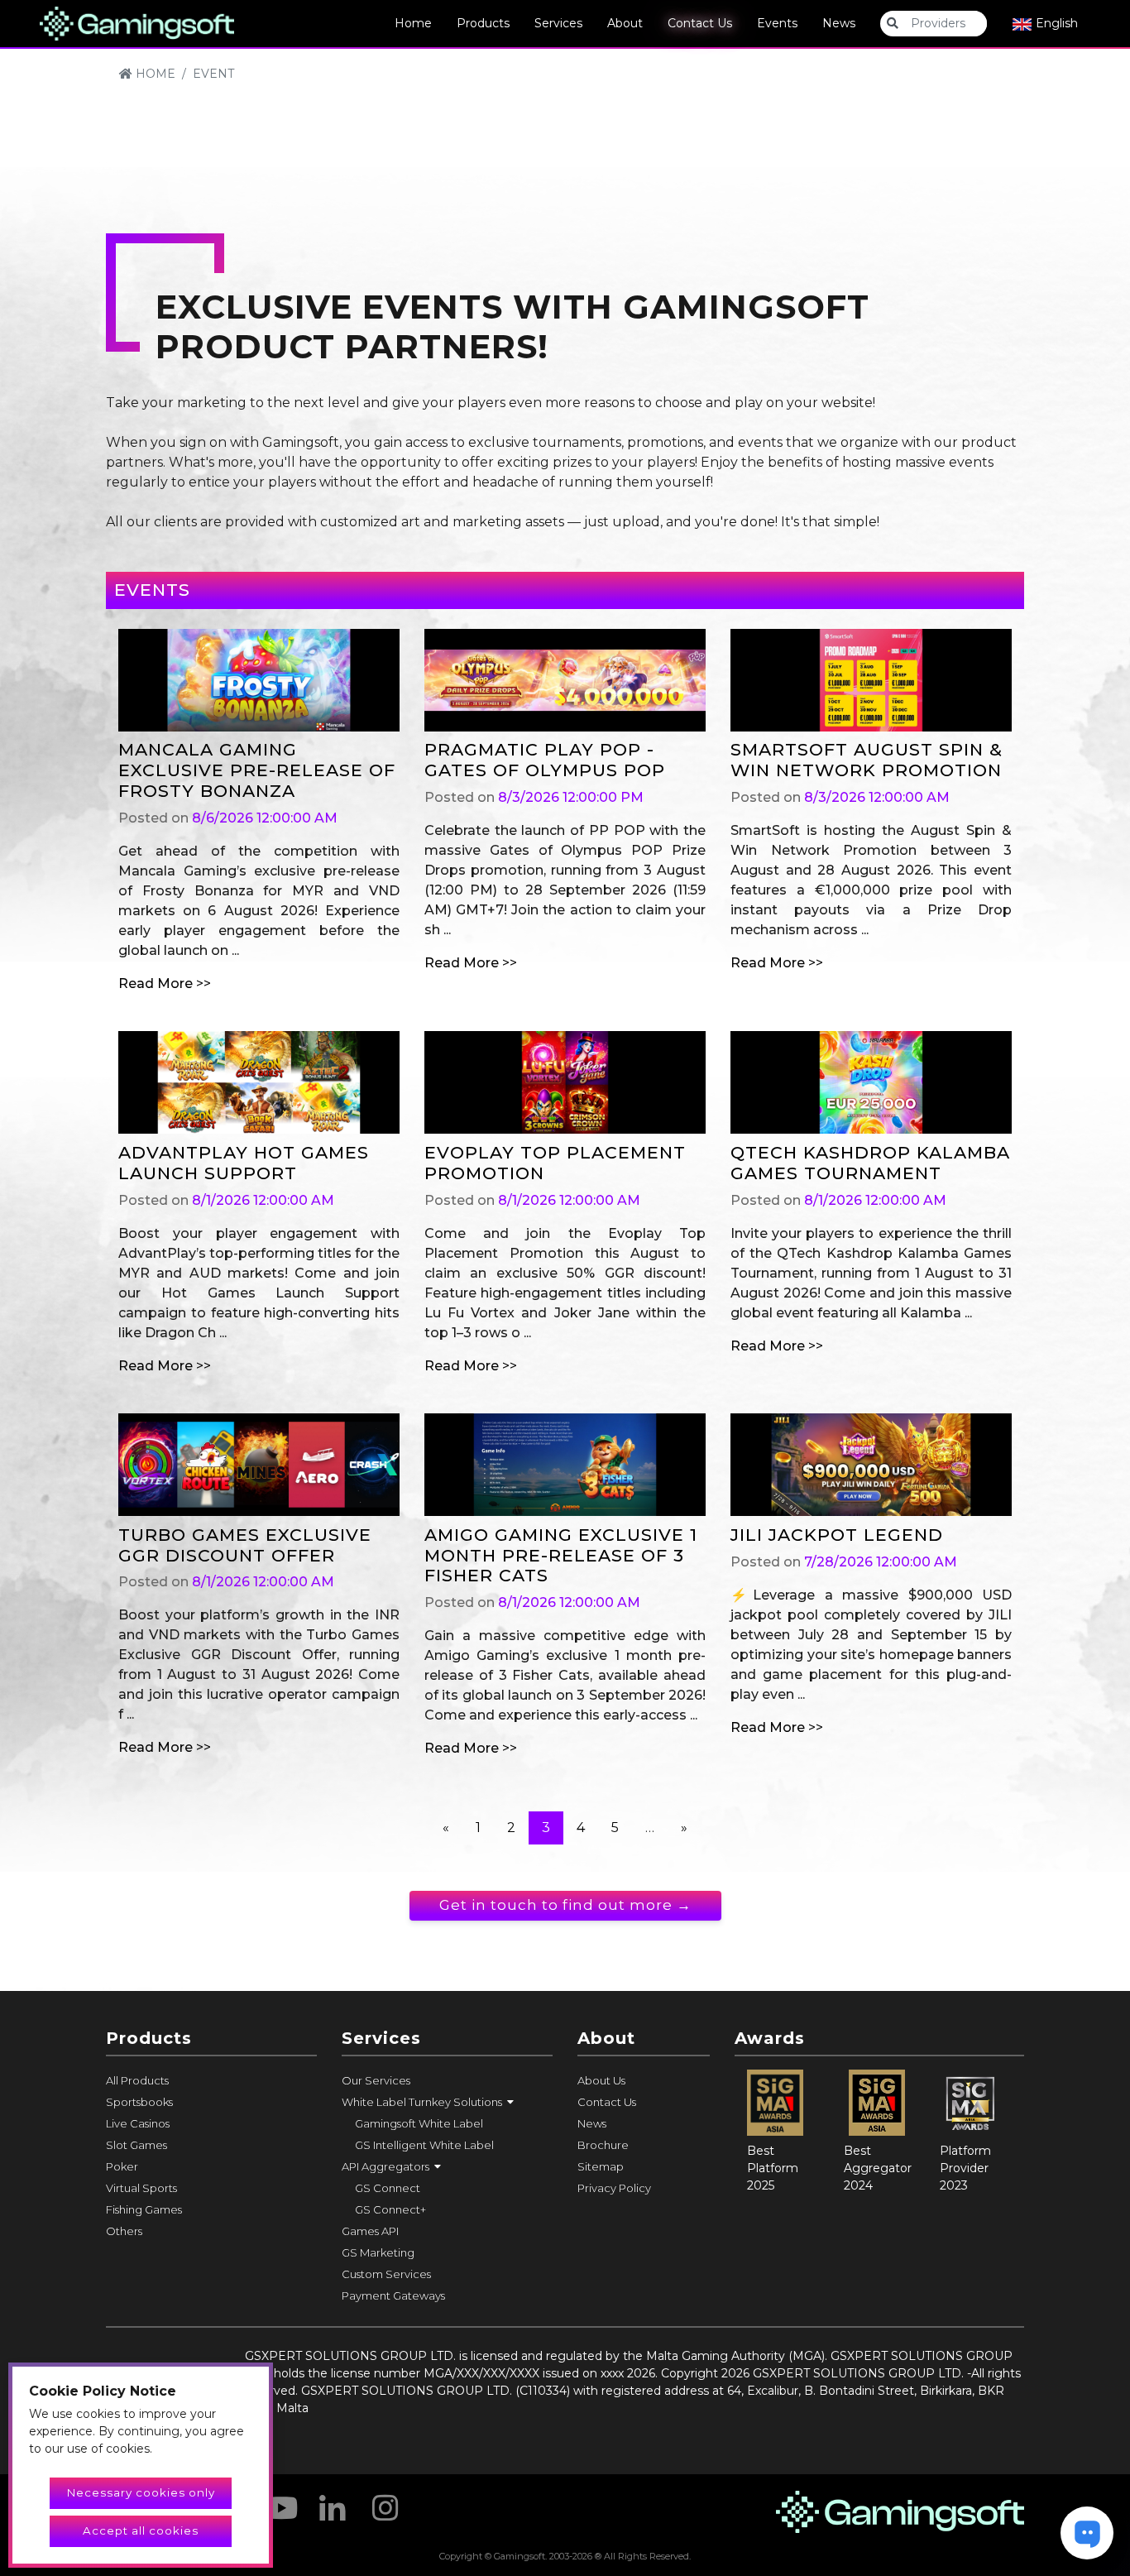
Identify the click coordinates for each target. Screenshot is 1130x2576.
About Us (601, 2080)
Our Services (376, 2080)
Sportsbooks (139, 2102)
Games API (370, 2231)
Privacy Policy (614, 2188)
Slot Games (136, 2145)
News (839, 23)
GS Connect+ (390, 2209)
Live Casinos (138, 2123)
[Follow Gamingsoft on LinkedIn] (333, 2502)
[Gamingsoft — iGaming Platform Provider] (137, 22)
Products (483, 23)
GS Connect (388, 2188)
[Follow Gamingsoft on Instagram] (385, 2502)
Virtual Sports (141, 2188)
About (625, 23)
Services (558, 23)
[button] (447, 2102)
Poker (122, 2166)
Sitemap (601, 2166)
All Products (137, 2080)
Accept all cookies (141, 2530)
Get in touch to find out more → (565, 1905)
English (1055, 23)
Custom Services (386, 2274)
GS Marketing (378, 2252)
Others (124, 2231)
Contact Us (700, 23)
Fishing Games (144, 2209)
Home (413, 23)
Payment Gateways (393, 2295)
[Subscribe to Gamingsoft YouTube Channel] (280, 2502)
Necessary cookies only (141, 2492)
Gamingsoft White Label (419, 2123)
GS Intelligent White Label (424, 2145)
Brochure (603, 2145)
